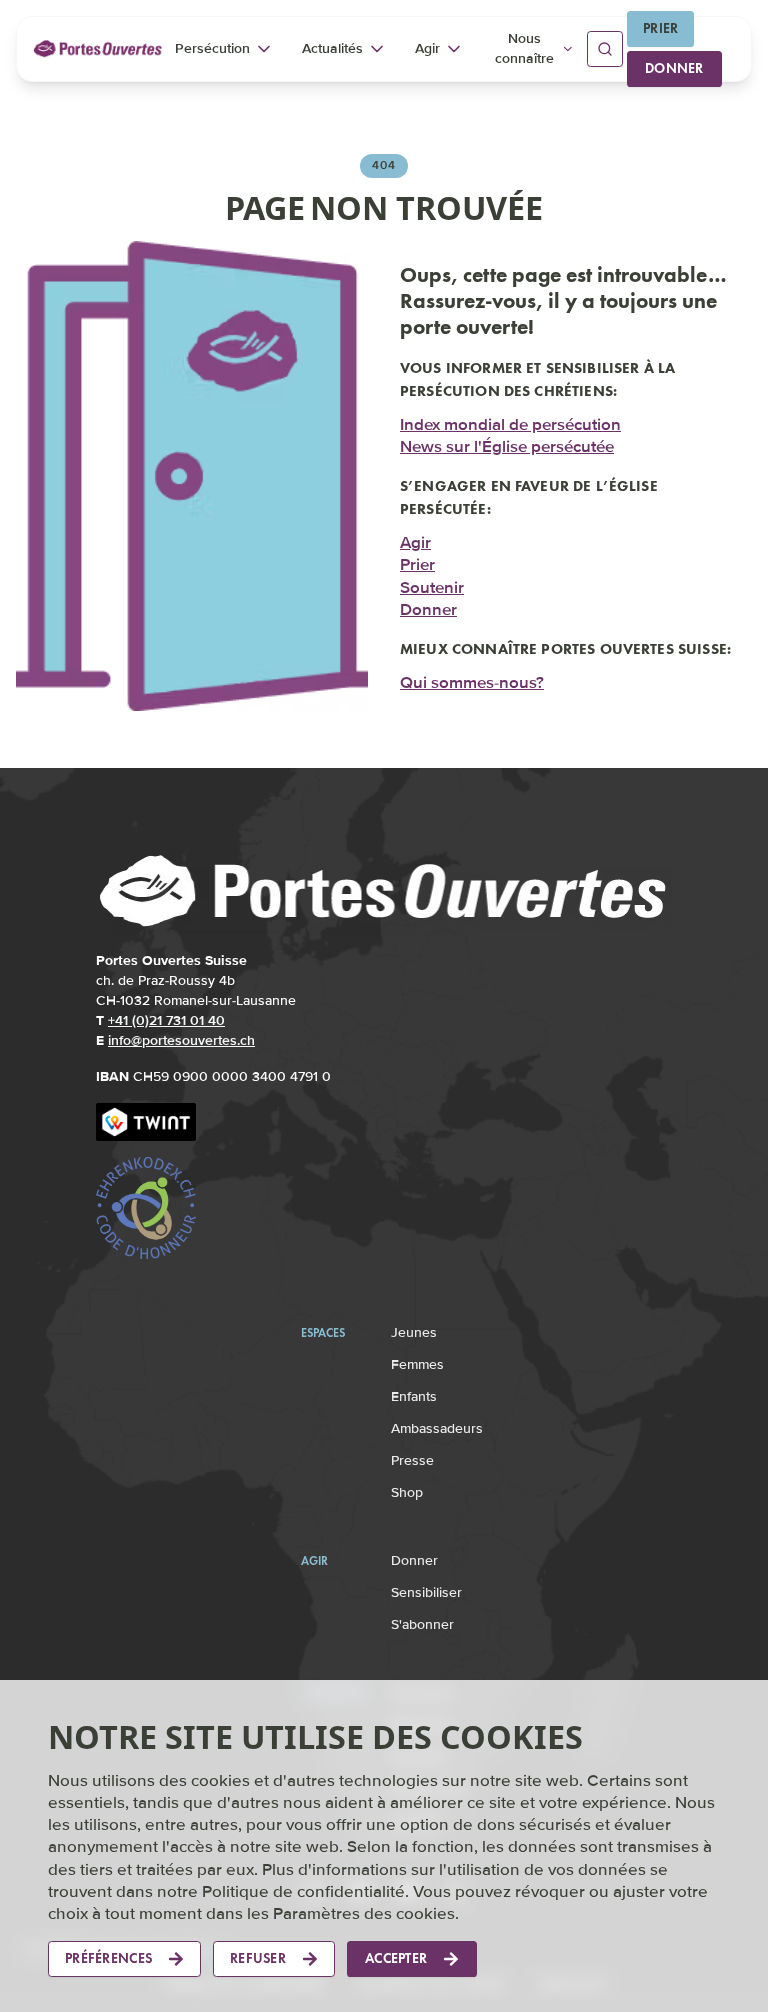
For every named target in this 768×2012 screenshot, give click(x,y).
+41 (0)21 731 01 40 (166, 1020)
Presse (412, 1460)
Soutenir (432, 585)
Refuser (258, 1958)
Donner (674, 68)
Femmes (417, 1364)
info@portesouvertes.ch (181, 1040)
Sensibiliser (426, 1592)
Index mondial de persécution (510, 422)
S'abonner (422, 1624)
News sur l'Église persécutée (507, 445)
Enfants (414, 1396)
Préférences (108, 1958)
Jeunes (414, 1332)
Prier (660, 28)
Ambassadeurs (437, 1428)
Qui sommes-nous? (472, 680)
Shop (407, 1492)
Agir (415, 541)
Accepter (396, 1958)
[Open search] (605, 49)
